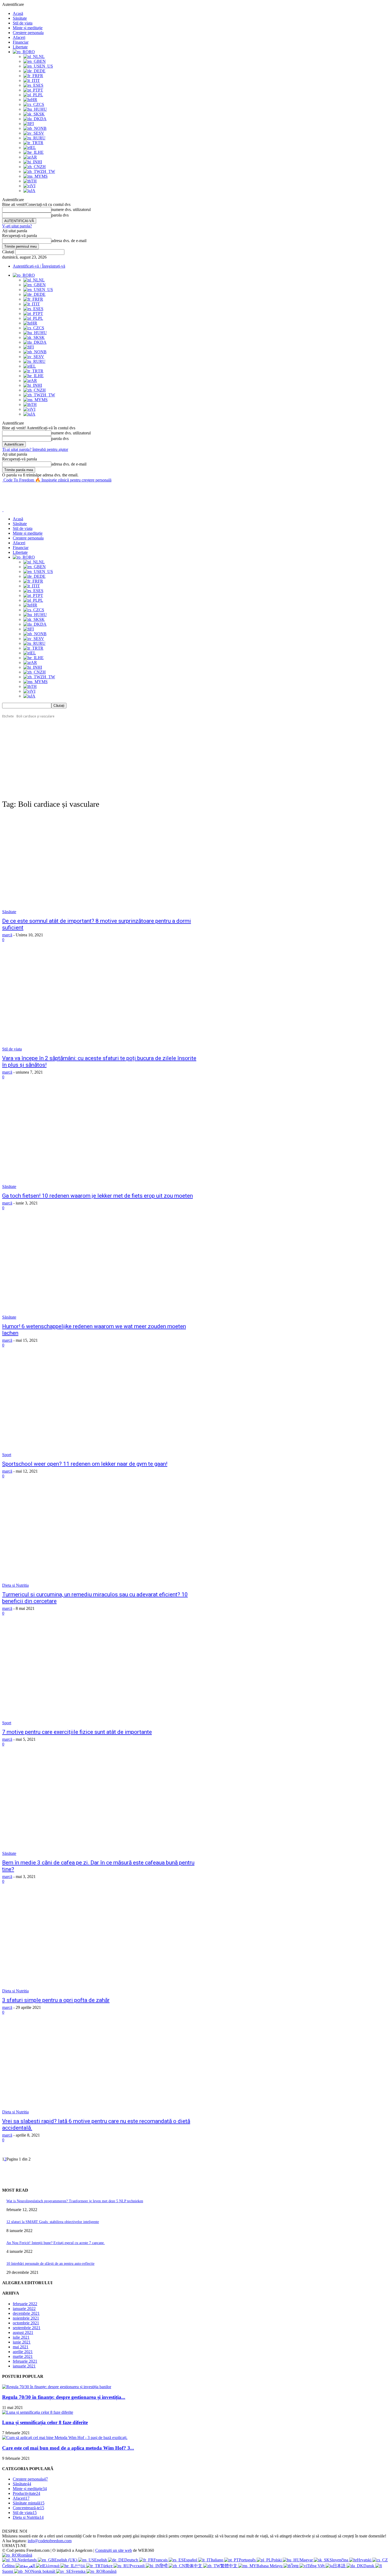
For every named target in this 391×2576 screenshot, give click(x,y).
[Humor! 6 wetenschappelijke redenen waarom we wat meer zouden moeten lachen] (102, 1270)
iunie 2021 (22, 2342)
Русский (138, 2566)
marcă (7, 935)
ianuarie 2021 (24, 2366)
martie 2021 (23, 2356)
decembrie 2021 (26, 2313)
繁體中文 (229, 2566)
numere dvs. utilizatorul (71, 209)
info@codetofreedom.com (50, 2541)
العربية (30, 2566)
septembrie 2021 (27, 2328)
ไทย (295, 2566)
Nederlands (28, 2560)
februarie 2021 (25, 2361)
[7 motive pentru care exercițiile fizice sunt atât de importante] (102, 1675)
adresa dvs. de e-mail (69, 241)
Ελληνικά (52, 2566)
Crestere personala (28, 33)
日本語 (340, 2566)
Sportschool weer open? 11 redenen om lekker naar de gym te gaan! (85, 1464)
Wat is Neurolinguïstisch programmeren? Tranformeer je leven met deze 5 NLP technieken (75, 2201)
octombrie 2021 (26, 2323)
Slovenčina (339, 2560)
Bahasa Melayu (270, 2566)
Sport (7, 1455)
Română (25, 2555)
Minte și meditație (28, 28)
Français (161, 2560)
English (101, 2560)
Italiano (217, 2560)
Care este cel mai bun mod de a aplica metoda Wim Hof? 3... (68, 2448)
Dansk (369, 2566)
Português (248, 2560)
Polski (277, 2560)
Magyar (307, 2560)
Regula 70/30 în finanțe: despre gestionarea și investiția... (64, 2397)
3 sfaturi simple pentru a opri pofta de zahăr (56, 2000)
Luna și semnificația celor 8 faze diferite (45, 2422)
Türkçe (107, 2566)
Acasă (18, 13)
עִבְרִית (80, 2566)
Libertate (20, 47)
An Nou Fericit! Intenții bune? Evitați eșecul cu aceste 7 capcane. (56, 2243)
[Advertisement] (99, 495)
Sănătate (20, 18)
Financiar (21, 42)
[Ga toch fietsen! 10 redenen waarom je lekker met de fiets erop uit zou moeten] (102, 1139)
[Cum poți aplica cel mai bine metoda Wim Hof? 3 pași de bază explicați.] (65, 2438)
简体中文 (194, 2566)
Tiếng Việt (316, 2566)
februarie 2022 (25, 2304)
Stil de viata (23, 23)
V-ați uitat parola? (17, 226)
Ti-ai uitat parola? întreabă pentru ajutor (35, 449)
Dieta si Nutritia (15, 1585)
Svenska (79, 2571)
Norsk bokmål (44, 2571)
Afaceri (19, 37)
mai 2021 (21, 2347)
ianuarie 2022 (24, 2309)
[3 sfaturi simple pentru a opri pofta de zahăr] (102, 1943)
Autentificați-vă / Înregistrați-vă (39, 266)
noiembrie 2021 (26, 2318)
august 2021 (23, 2332)
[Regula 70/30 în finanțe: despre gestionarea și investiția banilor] (57, 2387)
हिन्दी (164, 2566)
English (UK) (66, 2560)
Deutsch (132, 2560)
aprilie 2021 (23, 2352)
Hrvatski (365, 2560)
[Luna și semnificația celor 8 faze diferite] (38, 2412)
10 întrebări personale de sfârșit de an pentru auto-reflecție (50, 2264)
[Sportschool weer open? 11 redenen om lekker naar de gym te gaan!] (102, 1407)
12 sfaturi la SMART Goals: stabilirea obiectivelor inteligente (53, 2222)
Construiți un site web (114, 2550)
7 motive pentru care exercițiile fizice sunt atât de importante (77, 1732)
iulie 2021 (21, 2337)
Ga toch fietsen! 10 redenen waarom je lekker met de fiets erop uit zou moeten (97, 1196)
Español (191, 2560)
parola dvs (60, 215)
